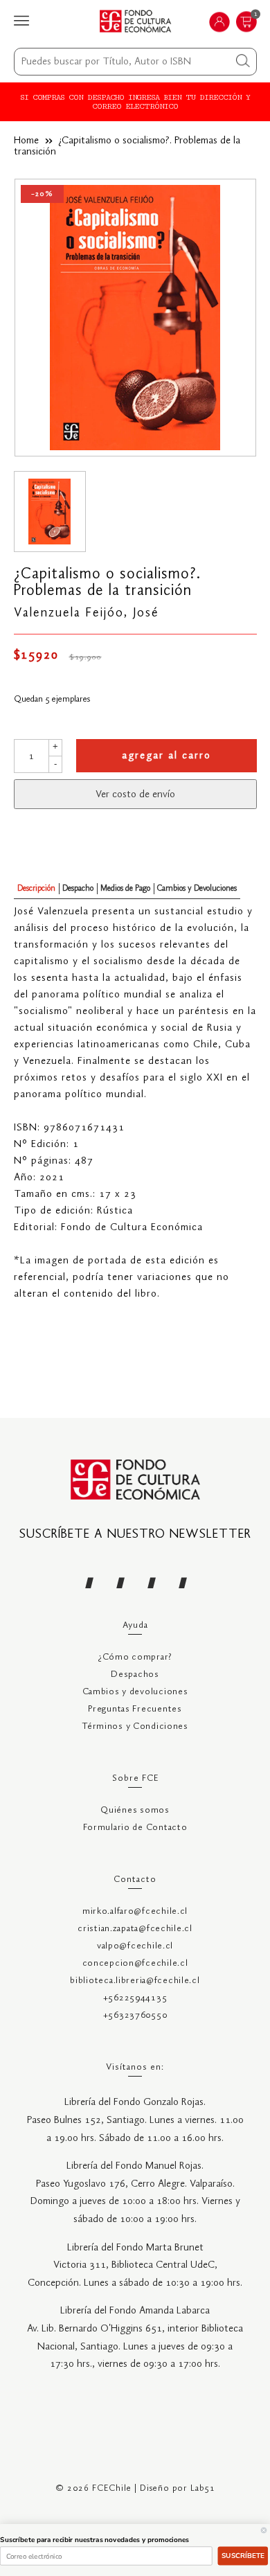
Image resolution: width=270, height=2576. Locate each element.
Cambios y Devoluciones (197, 888)
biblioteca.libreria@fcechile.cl (135, 1981)
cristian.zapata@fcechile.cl (135, 1929)
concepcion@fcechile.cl (135, 1963)
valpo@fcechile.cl (135, 1946)
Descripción (36, 888)
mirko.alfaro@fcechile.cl (135, 1911)
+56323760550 (135, 2015)
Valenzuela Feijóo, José (87, 613)
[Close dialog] (264, 2530)
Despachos (135, 1675)
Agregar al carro (166, 756)
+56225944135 (135, 1998)
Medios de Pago (125, 888)
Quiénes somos (135, 1810)
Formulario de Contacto (135, 1828)
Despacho (78, 888)
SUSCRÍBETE (243, 2556)
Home (26, 141)
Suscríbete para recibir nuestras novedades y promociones (94, 2540)
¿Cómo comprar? (135, 1657)
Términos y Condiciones (135, 1726)
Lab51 (203, 2488)
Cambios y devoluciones (135, 1692)
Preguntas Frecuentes (135, 1709)
